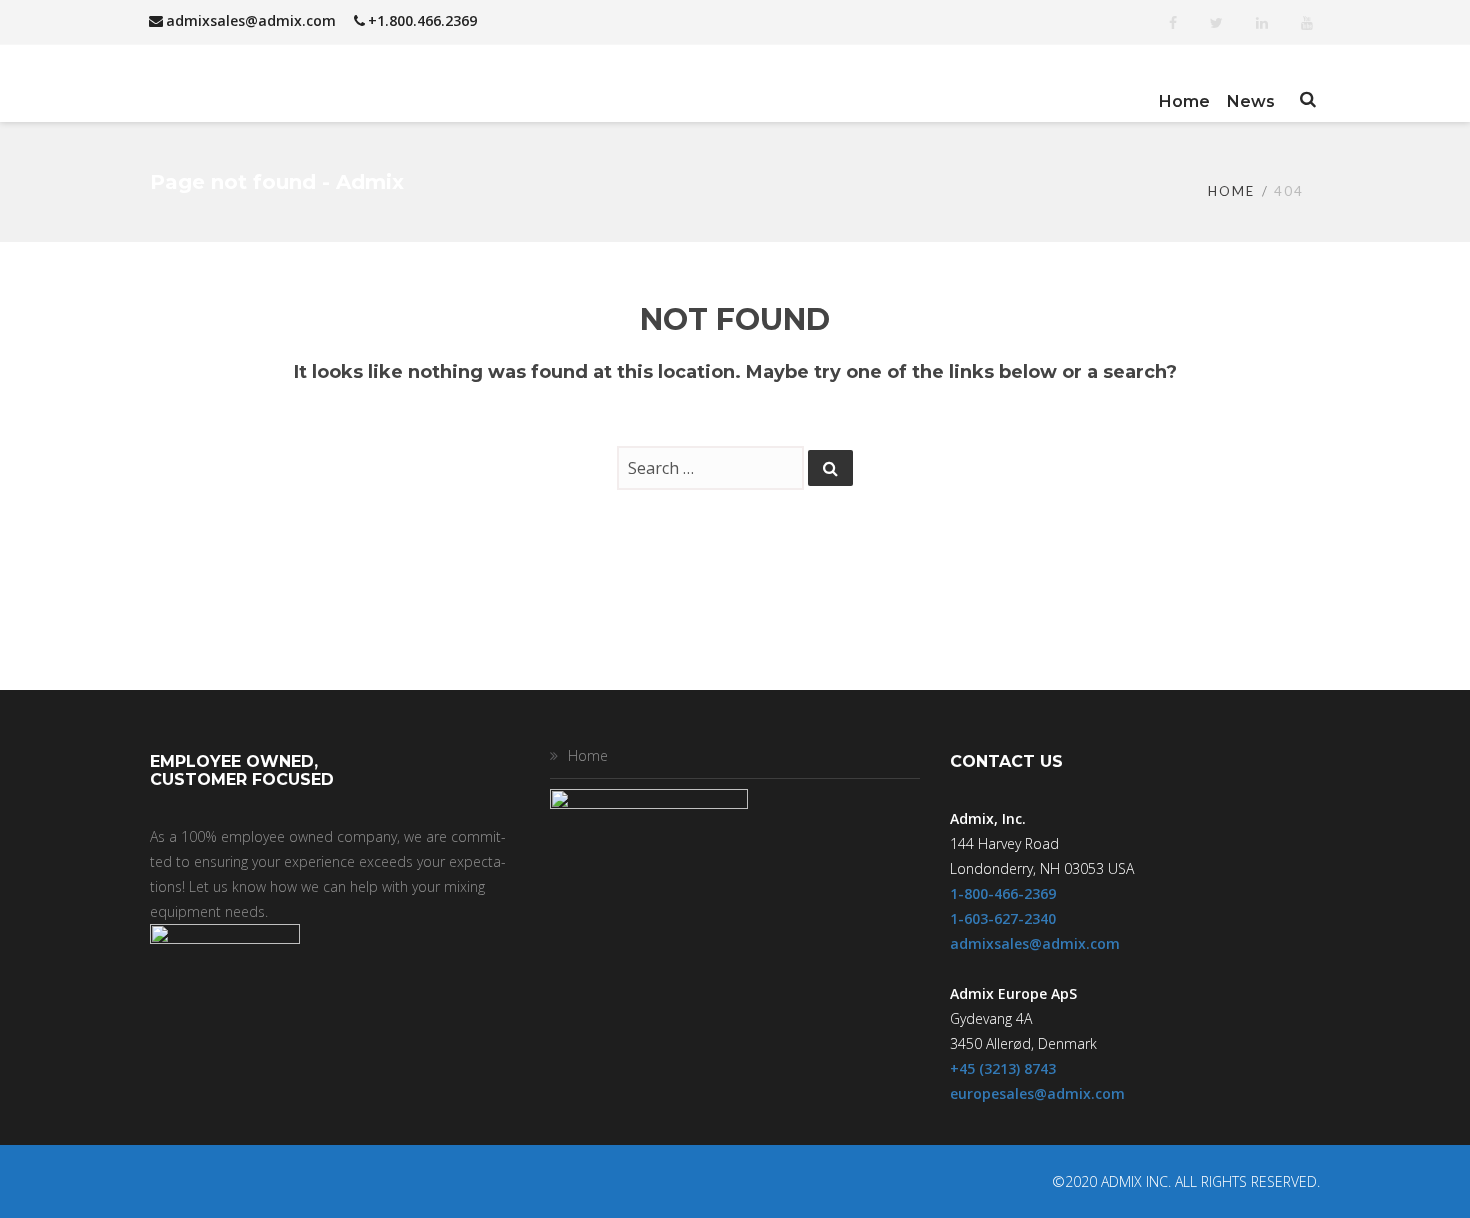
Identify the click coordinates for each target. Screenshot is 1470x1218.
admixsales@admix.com (251, 20)
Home (1231, 191)
